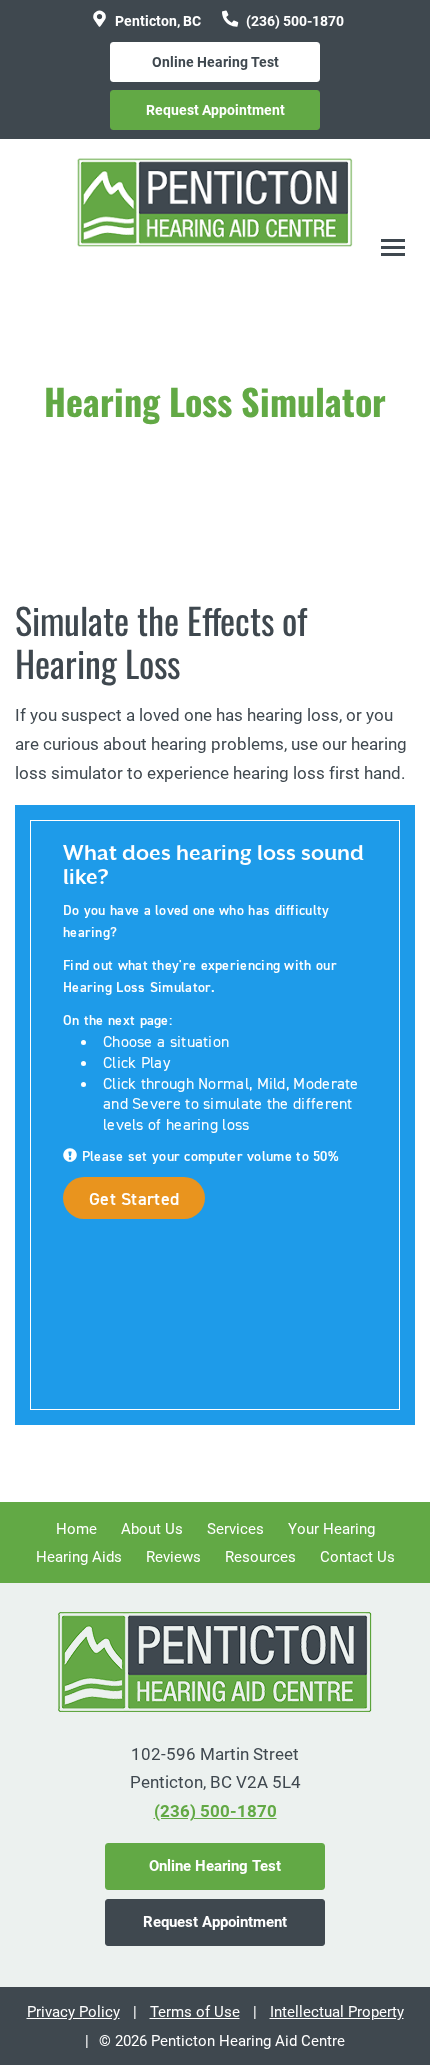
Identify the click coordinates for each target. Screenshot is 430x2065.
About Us (152, 1529)
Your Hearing (331, 1529)
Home (76, 1529)
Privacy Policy (73, 2012)
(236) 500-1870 (293, 21)
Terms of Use (195, 2012)
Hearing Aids (79, 1557)
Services (235, 1529)
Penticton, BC (156, 21)
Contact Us (357, 1557)
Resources (260, 1557)
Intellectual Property (337, 2012)
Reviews (173, 1557)
